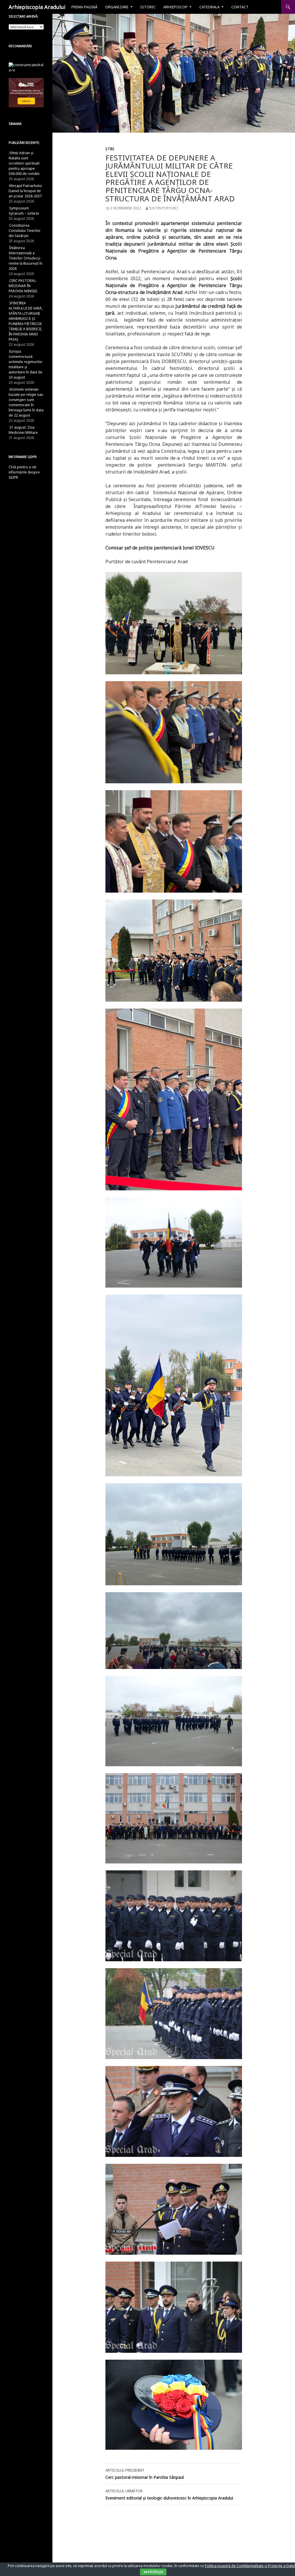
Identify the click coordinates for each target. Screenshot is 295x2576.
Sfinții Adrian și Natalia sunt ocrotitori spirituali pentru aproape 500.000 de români (24, 163)
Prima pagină (84, 7)
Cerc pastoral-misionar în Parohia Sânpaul (145, 2474)
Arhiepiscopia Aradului (37, 7)
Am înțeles (153, 2572)
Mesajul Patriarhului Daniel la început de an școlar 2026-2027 (25, 191)
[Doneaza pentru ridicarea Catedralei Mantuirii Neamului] (26, 67)
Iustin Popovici (164, 208)
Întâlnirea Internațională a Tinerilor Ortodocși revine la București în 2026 (25, 258)
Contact (240, 7)
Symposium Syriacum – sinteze (24, 211)
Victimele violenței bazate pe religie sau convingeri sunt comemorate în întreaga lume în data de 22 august (26, 402)
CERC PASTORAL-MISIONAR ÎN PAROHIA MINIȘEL (23, 286)
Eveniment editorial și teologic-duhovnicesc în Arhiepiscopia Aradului (169, 2495)
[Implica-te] (26, 92)
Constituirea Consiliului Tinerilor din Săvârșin (25, 231)
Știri (110, 149)
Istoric (148, 7)
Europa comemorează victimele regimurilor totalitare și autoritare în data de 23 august (26, 364)
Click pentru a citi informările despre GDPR (24, 472)
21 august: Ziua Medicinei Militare (23, 430)
